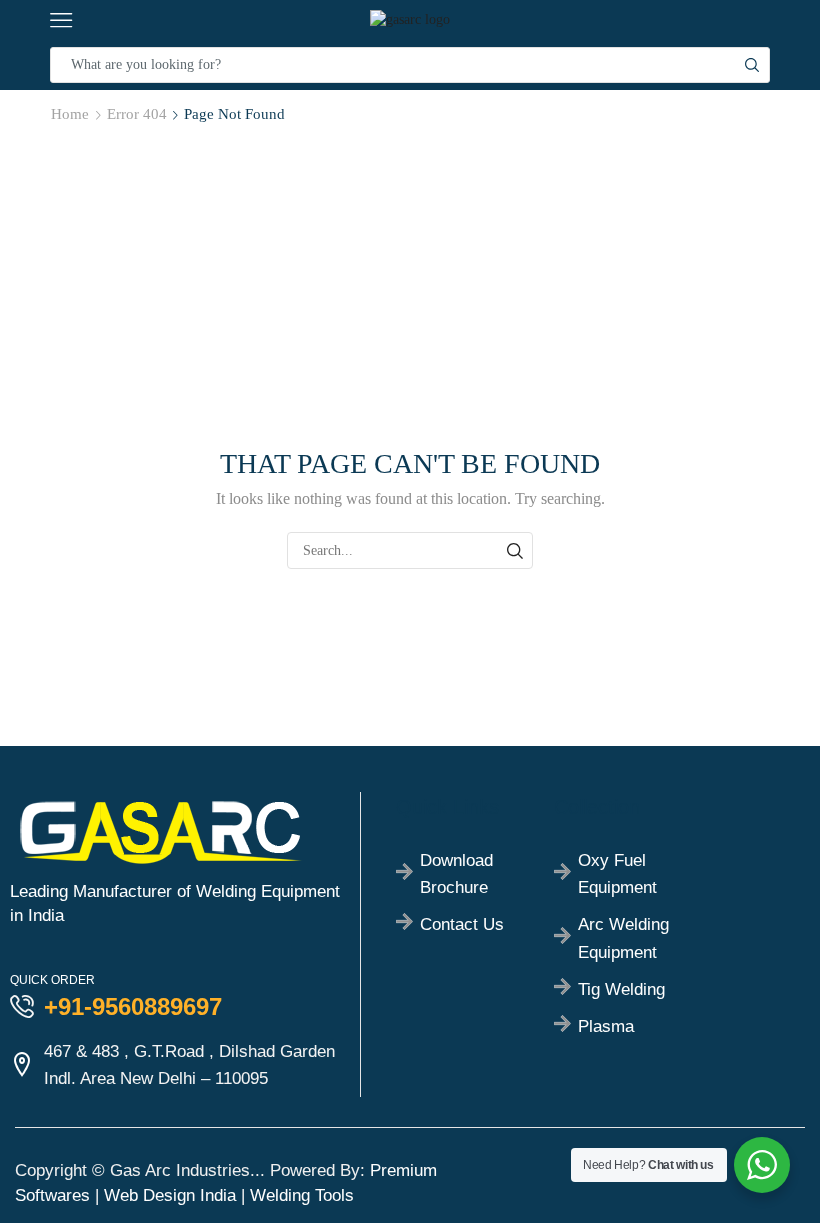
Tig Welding (621, 989)
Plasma (606, 1026)
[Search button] (752, 65)
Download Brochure (456, 874)
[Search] (514, 550)
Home (70, 114)
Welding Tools (302, 1195)
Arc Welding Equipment (623, 938)
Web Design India (170, 1195)
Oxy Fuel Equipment (617, 874)
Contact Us (462, 924)
